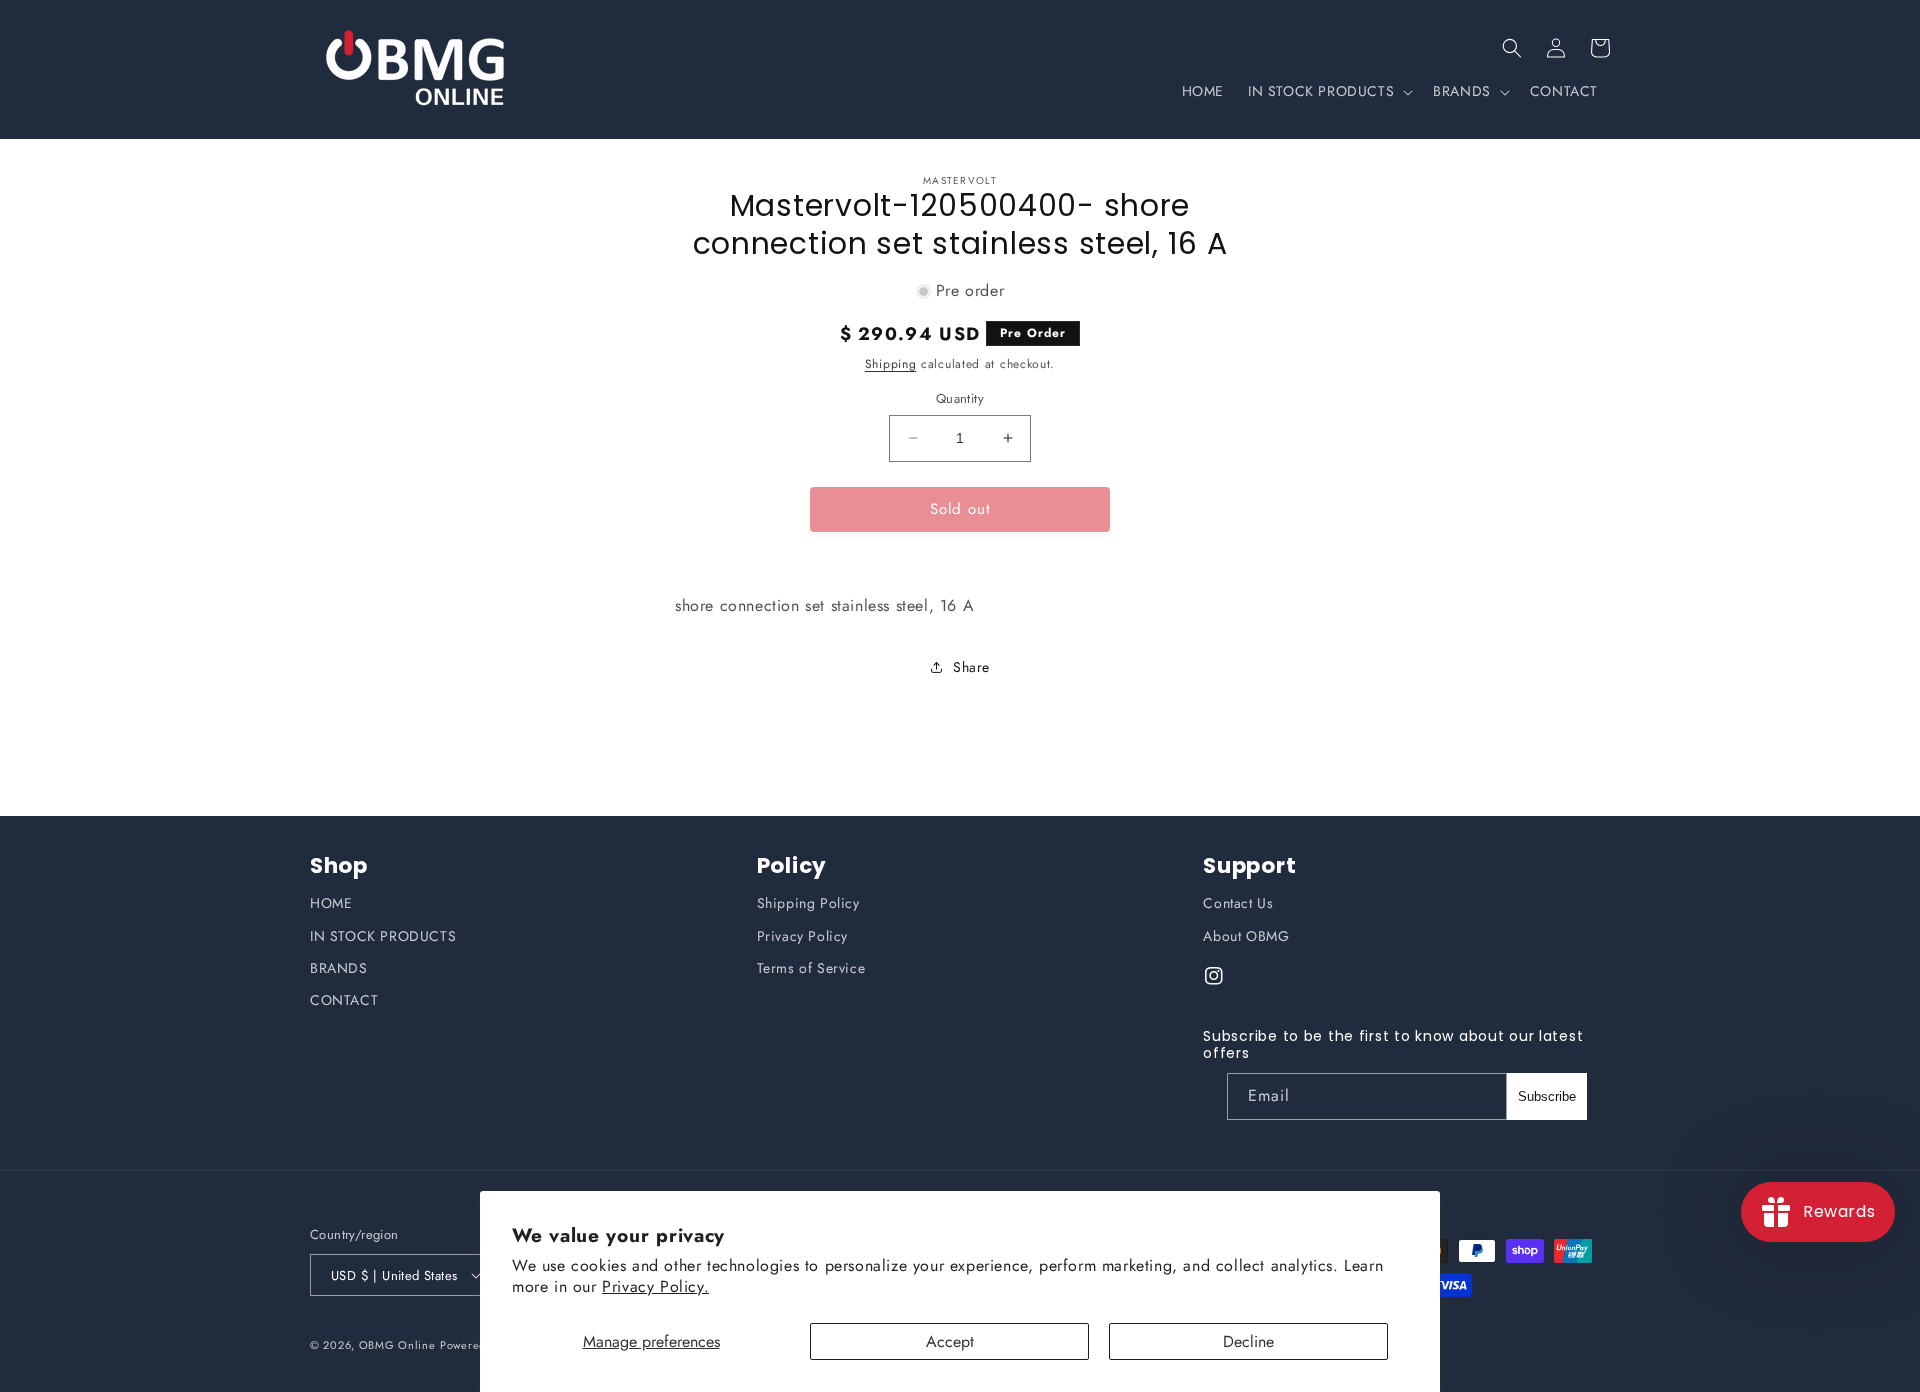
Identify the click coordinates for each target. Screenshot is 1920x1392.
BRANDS (339, 968)
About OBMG (1246, 936)
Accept (950, 1341)
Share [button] (971, 667)
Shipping (891, 364)
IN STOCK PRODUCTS (383, 936)
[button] (1512, 48)
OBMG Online (397, 1345)
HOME (331, 903)
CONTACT (344, 1000)
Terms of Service (811, 968)
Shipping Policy (808, 903)
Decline (1248, 1341)
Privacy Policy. (655, 1286)
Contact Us (1238, 903)
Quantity (960, 398)
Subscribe (1547, 1096)
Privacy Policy (802, 936)
